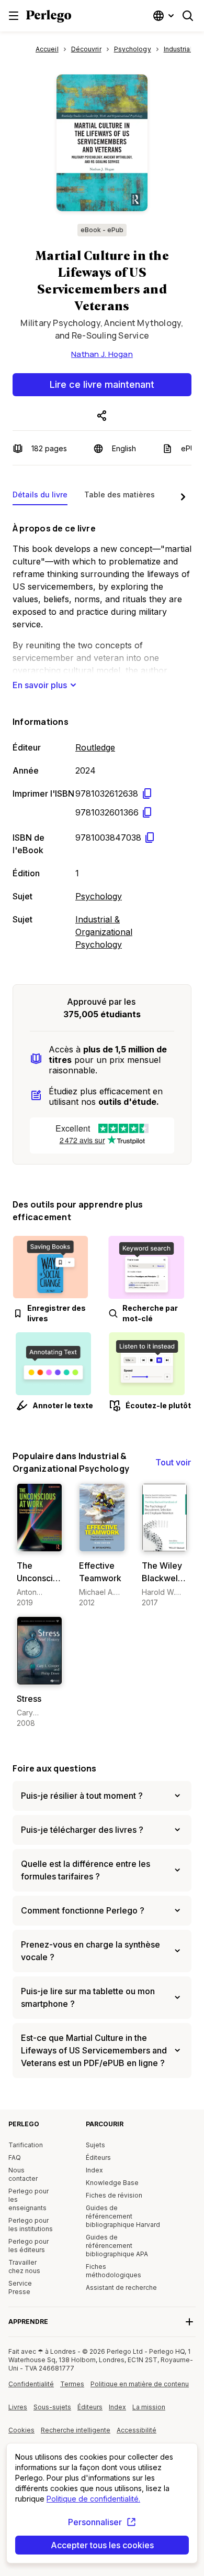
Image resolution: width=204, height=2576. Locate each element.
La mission (149, 2407)
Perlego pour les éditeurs (29, 2246)
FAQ (15, 2157)
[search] (188, 16)
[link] (39, 1546)
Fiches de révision (114, 2195)
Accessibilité (139, 2434)
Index (94, 2170)
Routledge (95, 747)
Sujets (95, 2145)
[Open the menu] (14, 16)
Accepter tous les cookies (102, 2545)
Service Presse (20, 2287)
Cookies (21, 2430)
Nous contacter (23, 2174)
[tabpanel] (102, 734)
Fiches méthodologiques (114, 2271)
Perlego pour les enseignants (29, 2199)
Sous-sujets (52, 2407)
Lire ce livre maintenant (102, 384)
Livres (18, 2407)
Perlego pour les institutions (31, 2225)
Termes (72, 2384)
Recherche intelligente (76, 2430)
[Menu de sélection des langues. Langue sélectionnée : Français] (165, 16)
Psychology (99, 896)
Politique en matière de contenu (140, 2388)
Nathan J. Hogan (102, 354)
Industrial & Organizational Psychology (104, 932)
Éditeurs (98, 2157)
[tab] (40, 497)
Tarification (26, 2145)
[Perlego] (49, 17)
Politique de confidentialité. (93, 2499)
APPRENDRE (28, 2322)
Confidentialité (31, 2384)
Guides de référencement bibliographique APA (117, 2246)
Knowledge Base (112, 2183)
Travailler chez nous (24, 2267)
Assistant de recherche (121, 2287)
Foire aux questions (55, 1768)
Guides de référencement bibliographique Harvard (123, 2216)
